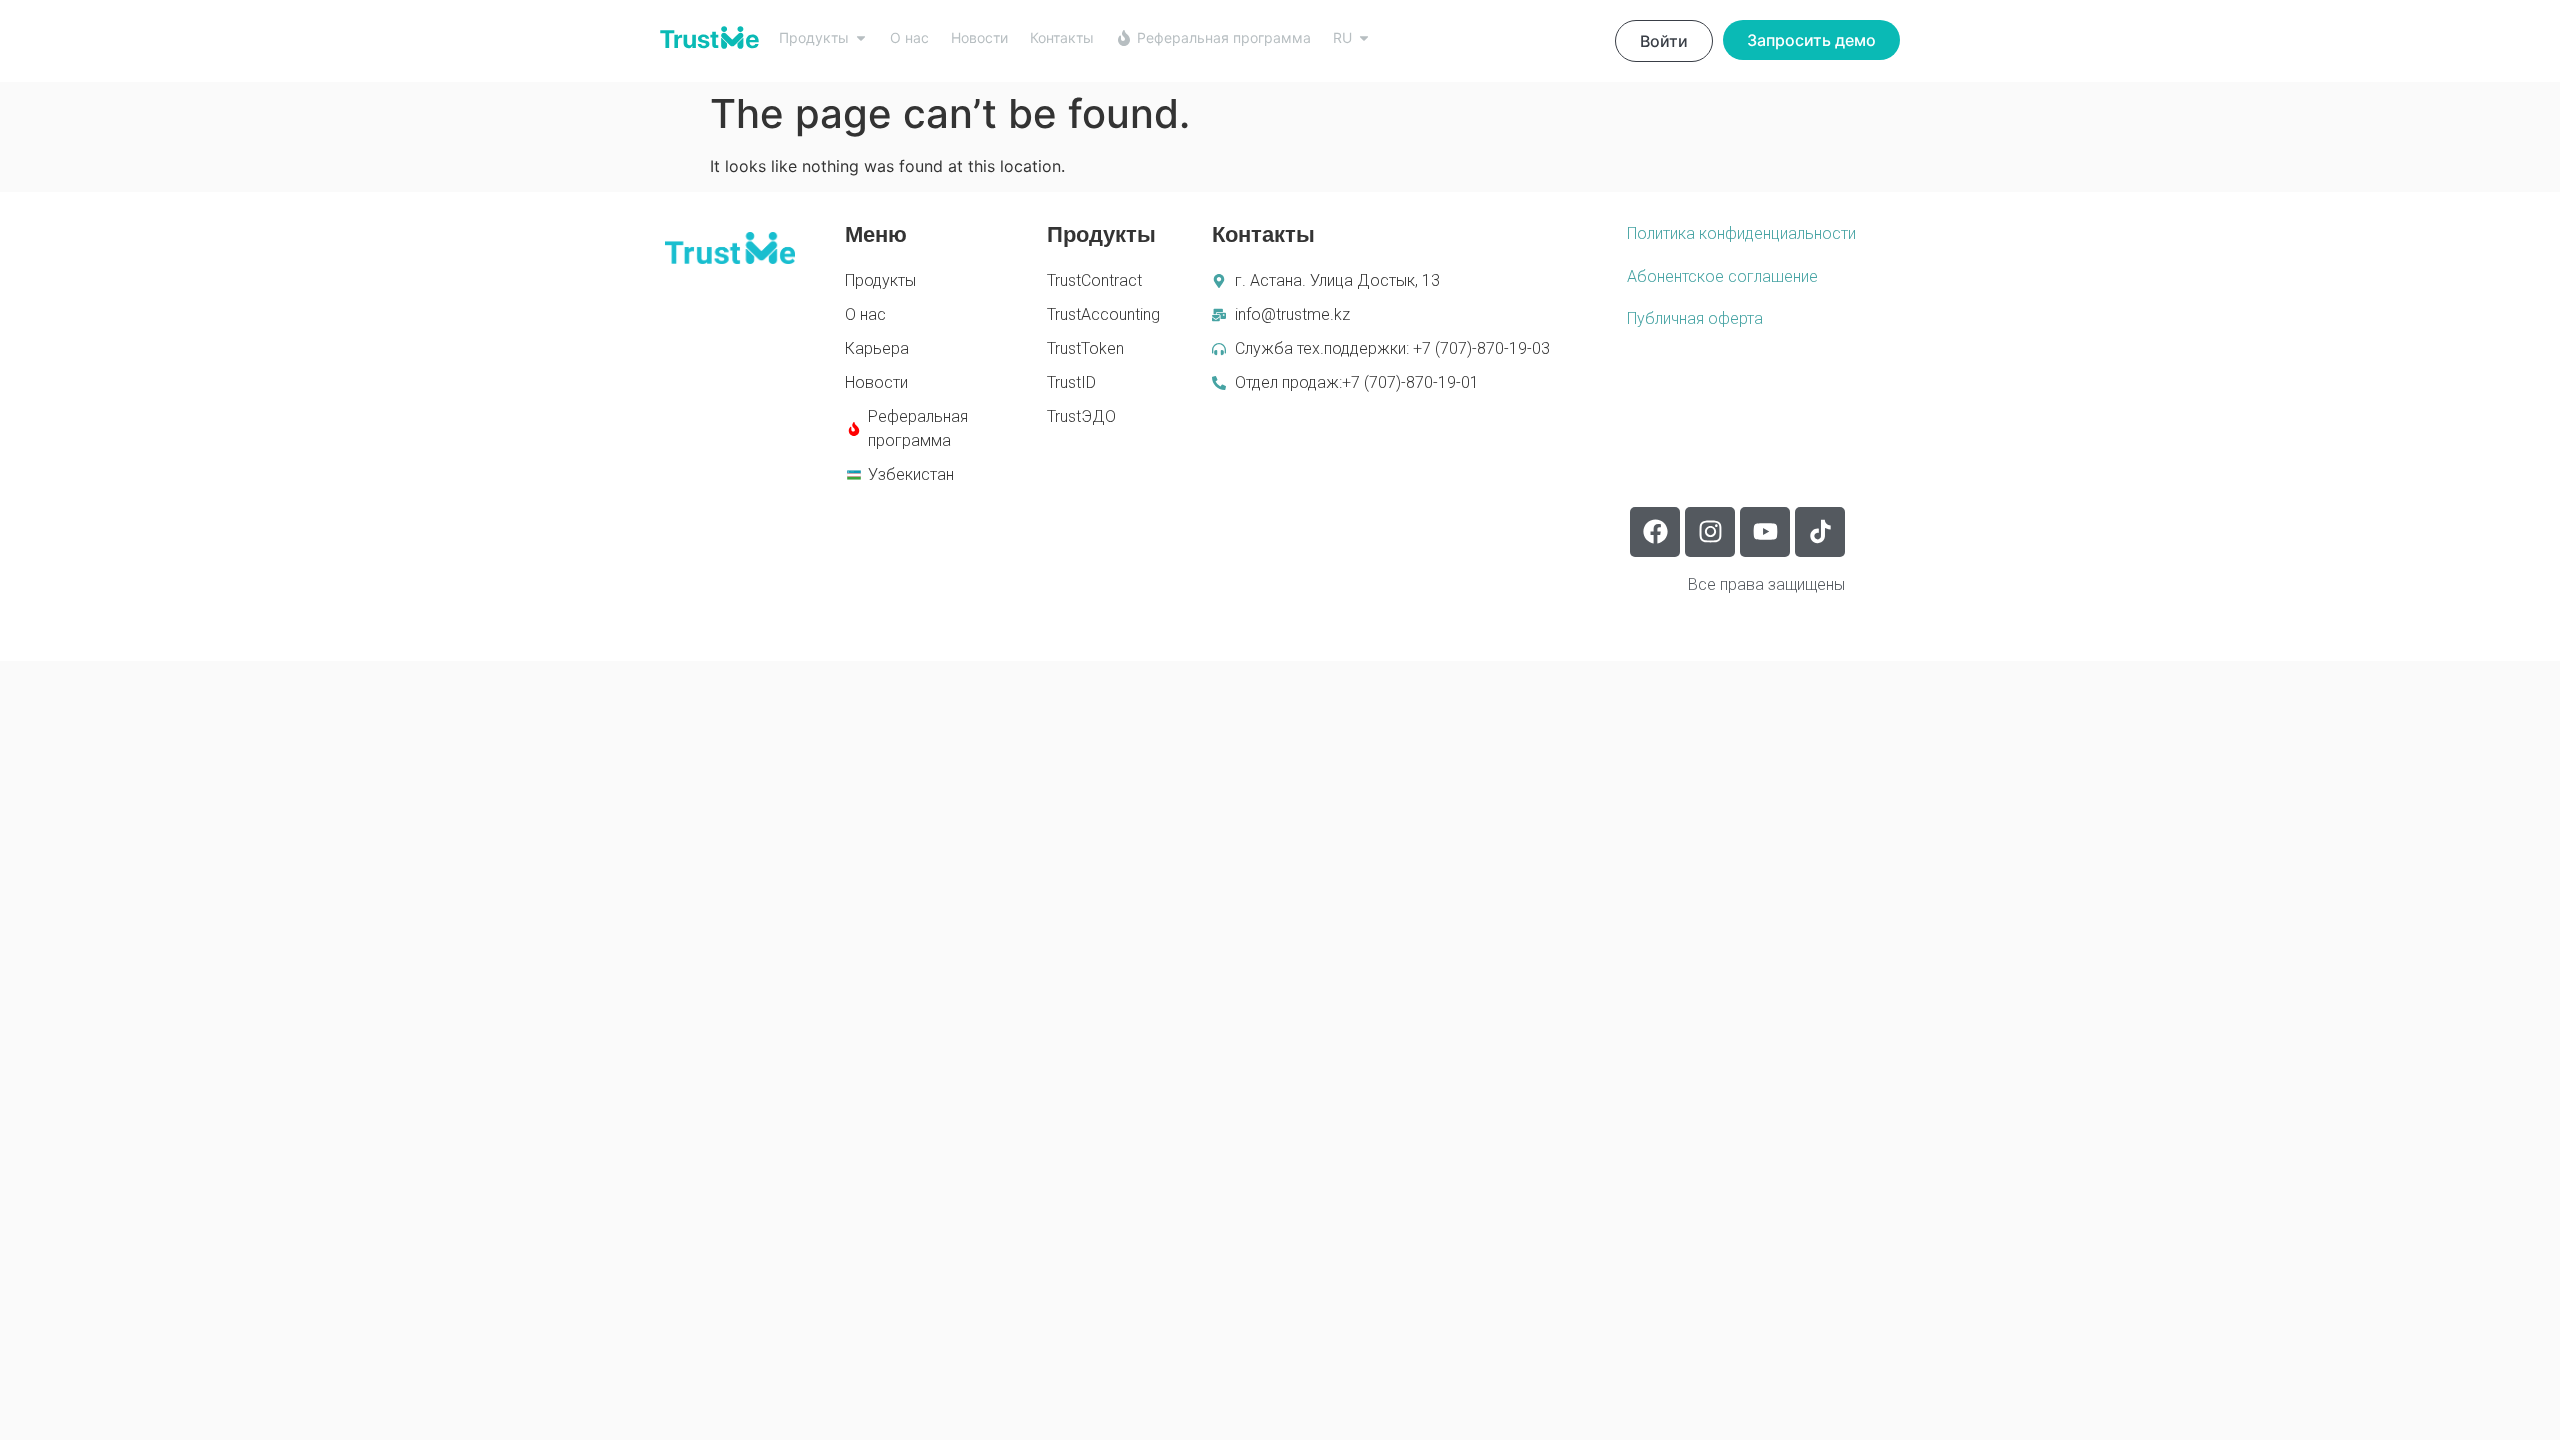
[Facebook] (1655, 532)
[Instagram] (1710, 532)
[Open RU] (1364, 37)
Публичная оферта (1695, 318)
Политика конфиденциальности (1741, 233)
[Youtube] (1765, 532)
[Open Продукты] (861, 37)
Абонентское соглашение (1722, 276)
